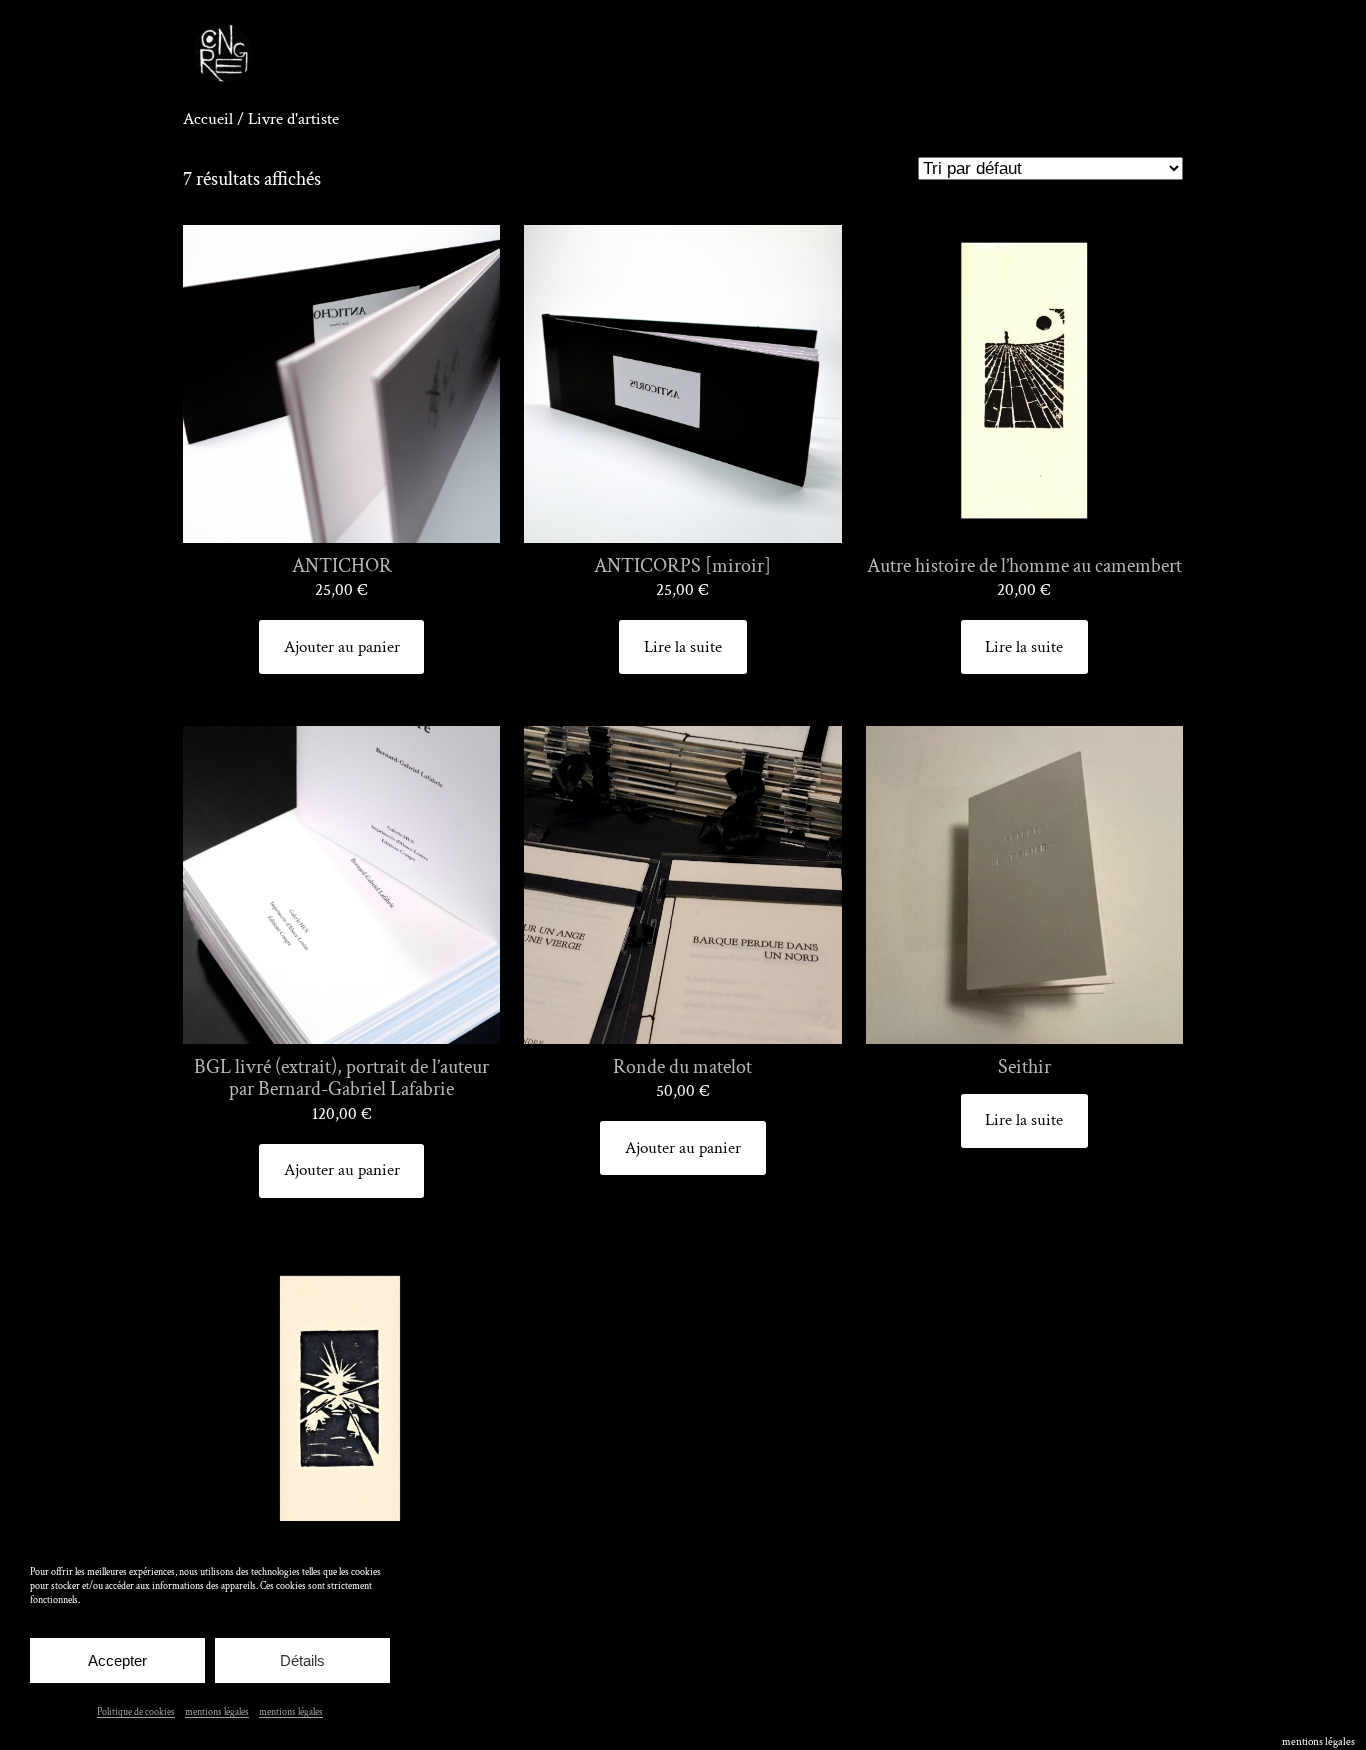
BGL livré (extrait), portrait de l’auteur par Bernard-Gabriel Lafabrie (341, 1078)
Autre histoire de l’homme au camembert (1024, 566)
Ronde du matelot (682, 1067)
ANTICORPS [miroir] (682, 566)
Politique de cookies (136, 1712)
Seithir (1024, 1067)
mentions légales (217, 1712)
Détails (302, 1660)
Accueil (208, 119)
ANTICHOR (342, 566)
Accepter (117, 1660)
